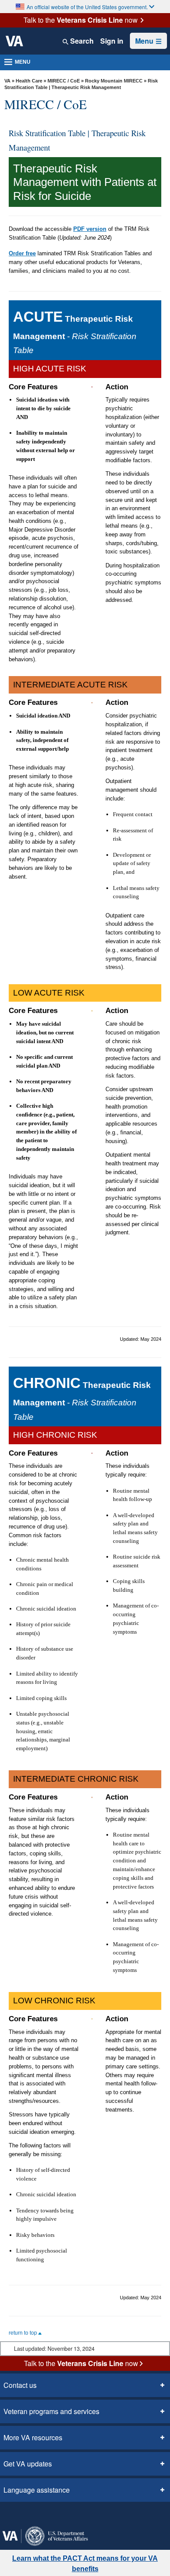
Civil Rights (63, 2480)
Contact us (19, 2305)
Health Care (29, 81)
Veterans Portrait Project (127, 2542)
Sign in (113, 41)
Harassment (129, 2493)
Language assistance (34, 2410)
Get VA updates (25, 2384)
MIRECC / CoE (64, 81)
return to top (24, 2253)
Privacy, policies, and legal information (60, 2517)
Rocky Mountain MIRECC (114, 81)
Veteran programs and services (49, 2331)
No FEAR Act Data (88, 2529)
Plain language (110, 2505)
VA (7, 81)
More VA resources (31, 2357)
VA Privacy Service (30, 2529)
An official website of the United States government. (87, 7)
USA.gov (132, 2529)
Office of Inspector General (42, 2505)
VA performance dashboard (44, 2542)
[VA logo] (14, 41)
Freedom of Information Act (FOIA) (54, 2493)
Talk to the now (81, 20)
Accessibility (21, 2480)
